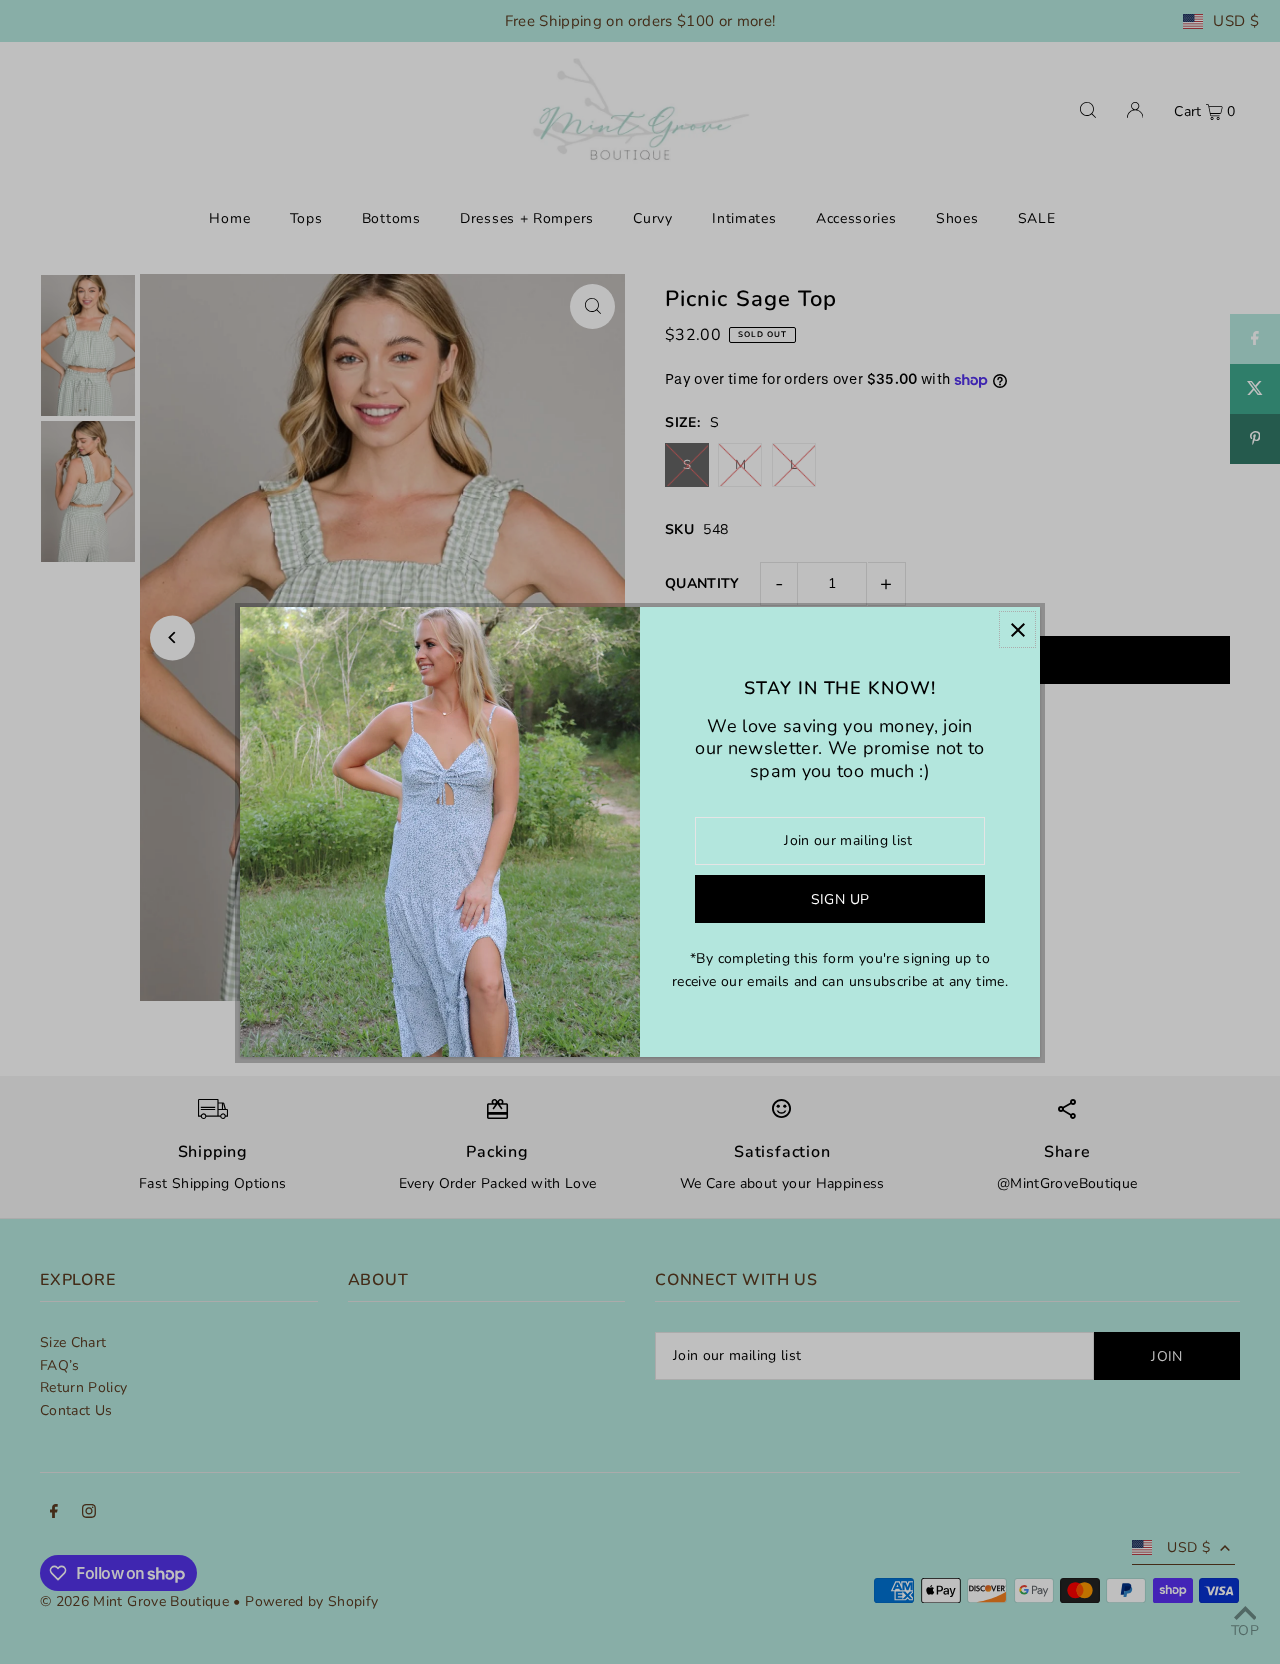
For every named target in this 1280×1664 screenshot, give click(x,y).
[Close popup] (1017, 629)
